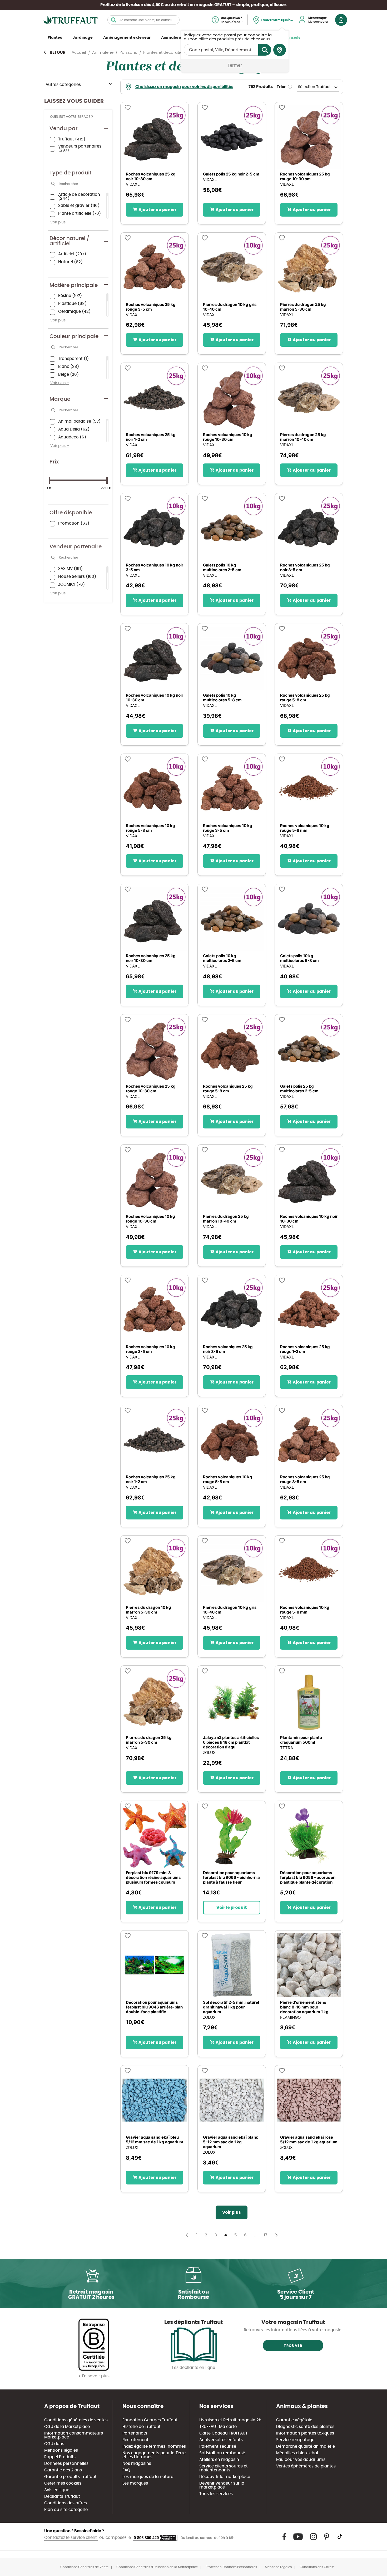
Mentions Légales (278, 2567)
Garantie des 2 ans (63, 2470)
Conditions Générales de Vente (84, 2567)
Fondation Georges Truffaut (150, 2420)
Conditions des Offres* (317, 2567)
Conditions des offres (66, 2503)
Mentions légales (61, 2450)
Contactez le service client (71, 2538)
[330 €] (107, 480)
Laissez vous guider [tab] (74, 101)
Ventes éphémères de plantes (306, 2466)
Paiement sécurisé (218, 2447)
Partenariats (135, 2433)
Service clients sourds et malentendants (224, 2468)
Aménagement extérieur (127, 38)
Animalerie (172, 38)
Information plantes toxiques (305, 2433)
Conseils (292, 38)
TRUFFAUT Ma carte (218, 2427)
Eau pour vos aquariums (301, 2460)
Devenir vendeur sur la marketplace (222, 2485)
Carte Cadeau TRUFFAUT (223, 2433)
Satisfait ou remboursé (222, 2453)
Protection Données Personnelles (231, 2567)
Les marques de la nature (148, 2477)
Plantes (55, 38)
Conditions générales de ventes (76, 2420)
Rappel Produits (60, 2457)
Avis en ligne (57, 2490)
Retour (58, 53)
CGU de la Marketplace (67, 2427)
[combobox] (143, 20)
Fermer (235, 65)
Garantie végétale (294, 2420)
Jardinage (83, 38)
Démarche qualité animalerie (306, 2447)
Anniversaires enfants (221, 2440)
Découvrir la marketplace (225, 2477)
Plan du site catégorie (66, 2510)
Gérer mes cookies (63, 2483)
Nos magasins (137, 2464)
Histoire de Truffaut (142, 2427)
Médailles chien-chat (297, 2453)
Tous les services (216, 2494)
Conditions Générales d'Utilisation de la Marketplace (157, 2567)
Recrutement (135, 2440)
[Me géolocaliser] (280, 50)
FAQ (126, 2470)
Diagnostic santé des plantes (305, 2427)
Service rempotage (295, 2440)
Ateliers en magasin (219, 2460)
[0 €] (49, 480)
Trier (281, 87)
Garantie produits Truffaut (70, 2477)
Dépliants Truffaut (62, 2497)
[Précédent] (185, 2235)
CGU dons (54, 2444)
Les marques (135, 2483)
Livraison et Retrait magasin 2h (230, 2420)
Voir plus (232, 2212)
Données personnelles (66, 2464)
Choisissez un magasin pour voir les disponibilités (184, 87)
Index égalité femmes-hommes (154, 2447)
